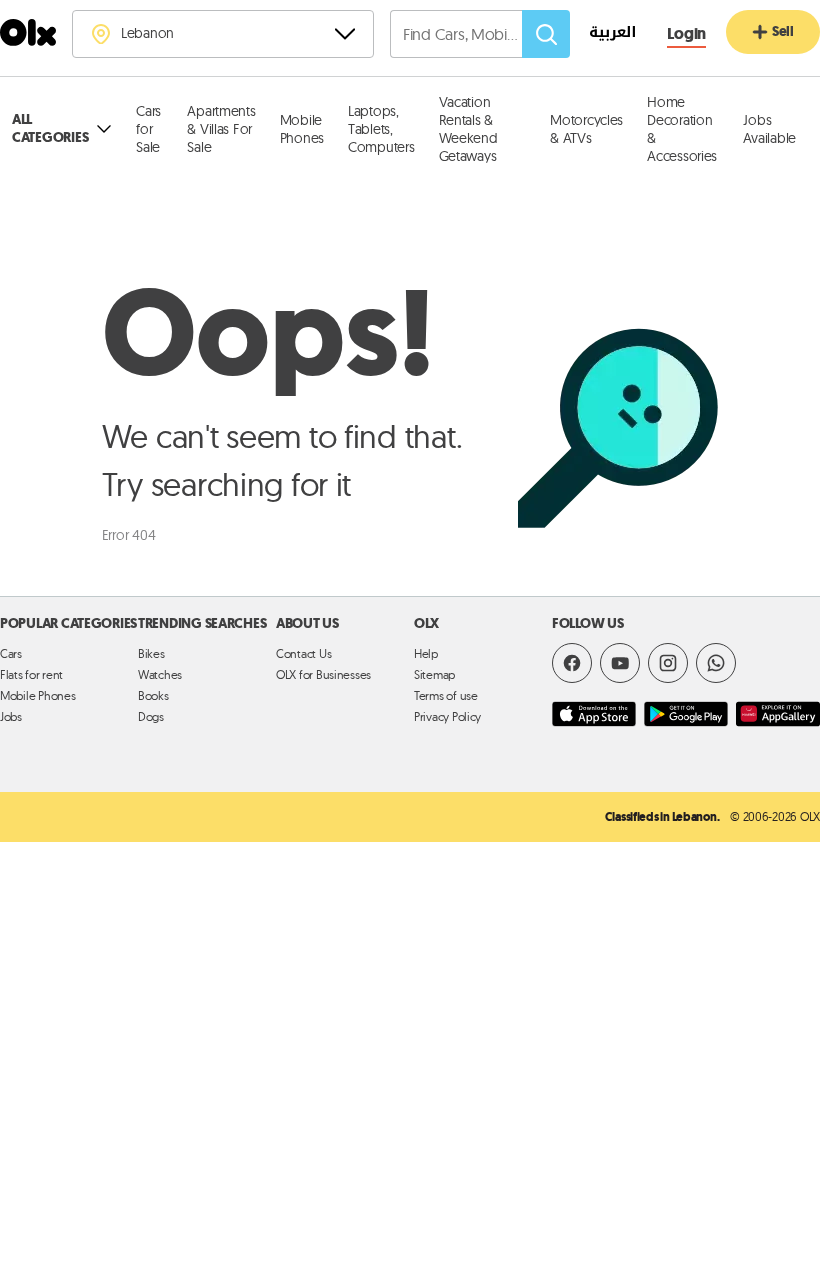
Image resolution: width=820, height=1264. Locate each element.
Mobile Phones (302, 129)
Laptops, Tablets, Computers (381, 129)
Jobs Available (769, 129)
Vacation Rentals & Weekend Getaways (468, 129)
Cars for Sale (148, 129)
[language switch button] (602, 35)
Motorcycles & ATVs (586, 129)
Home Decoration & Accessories (682, 129)
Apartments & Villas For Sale (221, 129)
